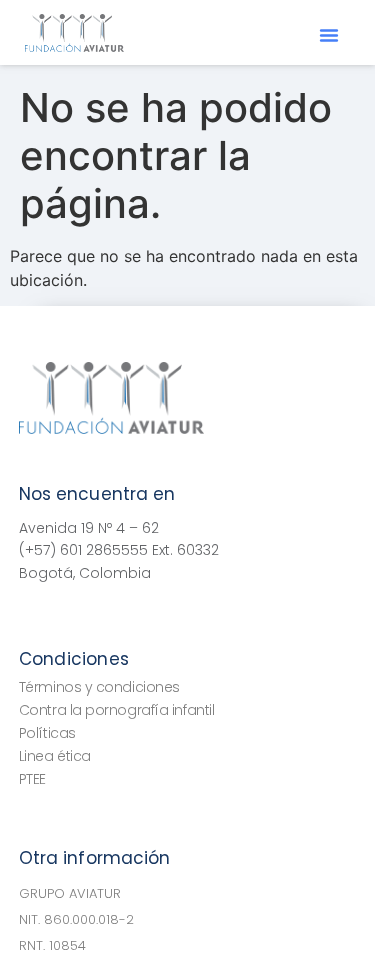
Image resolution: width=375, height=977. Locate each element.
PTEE (32, 779)
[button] (329, 35)
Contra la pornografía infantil (117, 710)
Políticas (47, 733)
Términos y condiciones (99, 687)
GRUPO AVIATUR (70, 893)
